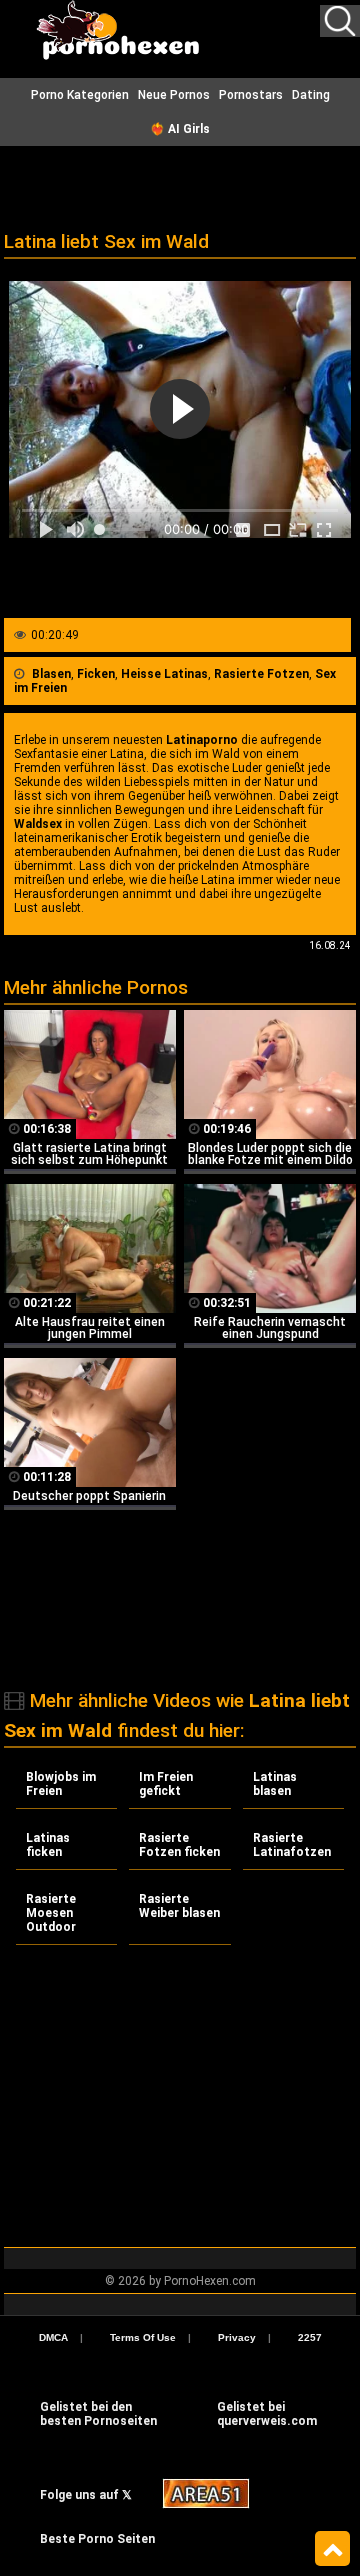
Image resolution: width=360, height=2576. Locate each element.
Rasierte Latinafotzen (292, 1845)
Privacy (237, 2337)
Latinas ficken (48, 1845)
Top (332, 2549)
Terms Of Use (143, 2337)
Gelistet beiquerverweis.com (267, 2414)
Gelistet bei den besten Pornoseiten (98, 2414)
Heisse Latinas (164, 674)
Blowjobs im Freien (61, 1784)
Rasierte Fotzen (261, 674)
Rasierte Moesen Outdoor (51, 1913)
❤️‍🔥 (180, 129)
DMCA (53, 2337)
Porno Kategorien (80, 95)
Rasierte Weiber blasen (179, 1906)
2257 (310, 2337)
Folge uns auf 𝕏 (86, 2495)
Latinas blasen (275, 1784)
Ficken (96, 674)
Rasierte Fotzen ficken (179, 1845)
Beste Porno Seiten (97, 2539)
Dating (311, 95)
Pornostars (251, 95)
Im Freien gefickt (166, 1784)
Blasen (51, 674)
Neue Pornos (174, 95)
